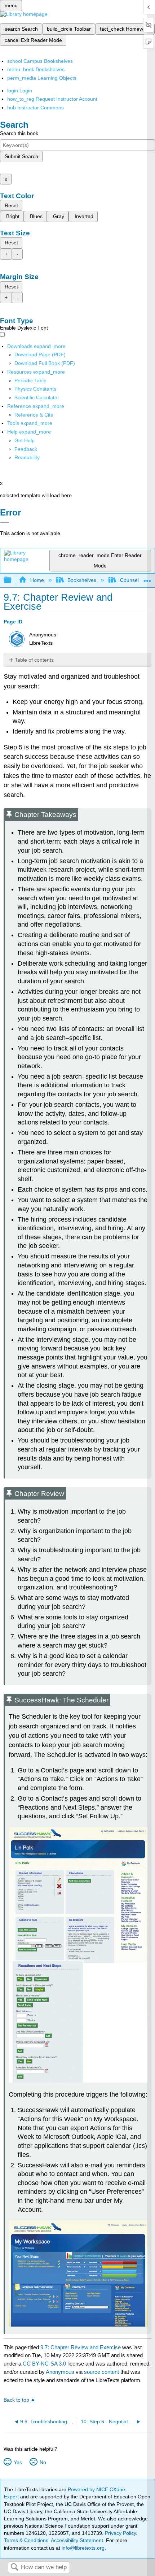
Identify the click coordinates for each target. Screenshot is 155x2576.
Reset (11, 205)
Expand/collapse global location (147, 578)
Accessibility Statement (77, 2540)
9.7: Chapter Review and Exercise (81, 2347)
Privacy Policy (120, 2533)
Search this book (19, 133)
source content (101, 2372)
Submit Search (21, 156)
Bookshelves (82, 580)
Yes (18, 2462)
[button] (26, 449)
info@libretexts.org (82, 2548)
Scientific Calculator (37, 397)
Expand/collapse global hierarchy (12, 580)
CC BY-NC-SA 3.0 (44, 2364)
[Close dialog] (5, 523)
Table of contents (34, 660)
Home (37, 580)
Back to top (16, 2400)
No (43, 2462)
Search (14, 2568)
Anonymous (60, 2372)
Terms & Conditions (26, 2540)
